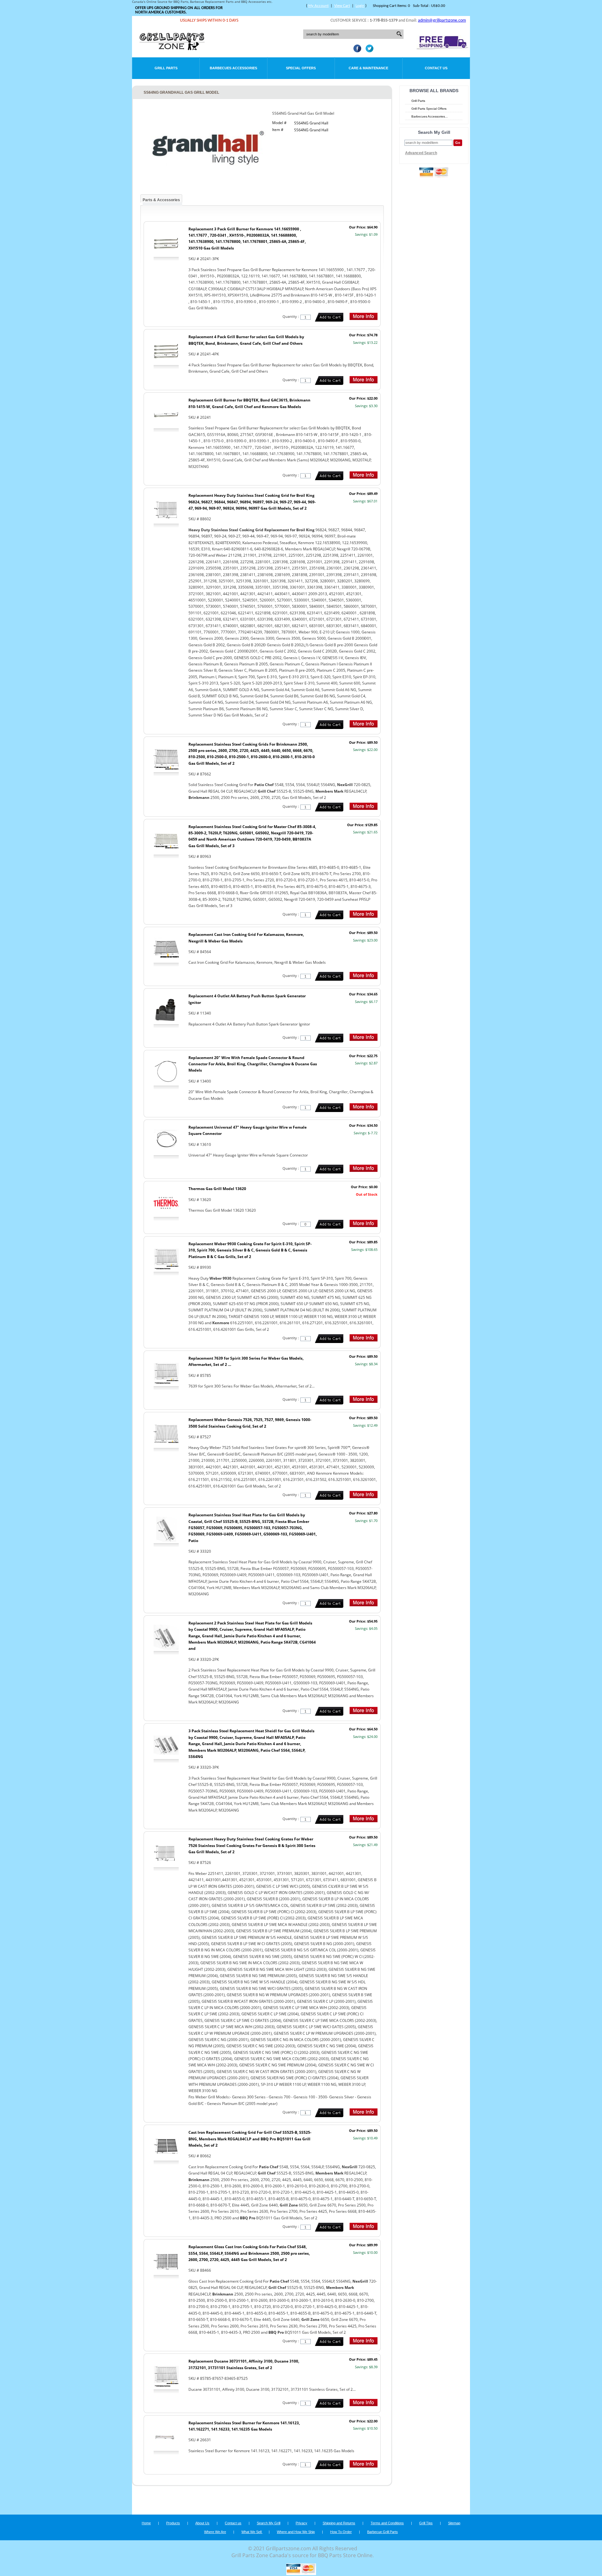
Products (173, 2523)
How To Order (341, 2532)
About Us (202, 2523)
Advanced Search (421, 153)
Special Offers (301, 68)
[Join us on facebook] (356, 50)
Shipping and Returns (339, 2523)
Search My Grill (269, 2523)
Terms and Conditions (387, 2523)
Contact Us (436, 68)
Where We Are (215, 2532)
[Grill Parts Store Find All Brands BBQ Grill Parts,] (172, 49)
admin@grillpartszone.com (442, 21)
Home (146, 2523)
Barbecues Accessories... (430, 116)
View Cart (342, 6)
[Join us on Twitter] (368, 50)
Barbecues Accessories (233, 68)
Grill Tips (426, 2523)
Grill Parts (166, 68)
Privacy (301, 2523)
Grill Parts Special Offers (429, 109)
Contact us (233, 2523)
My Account (318, 6)
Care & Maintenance (368, 68)
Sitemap (454, 2523)
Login (360, 6)
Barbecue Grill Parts (383, 2532)
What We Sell (252, 2532)
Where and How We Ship (296, 2532)
